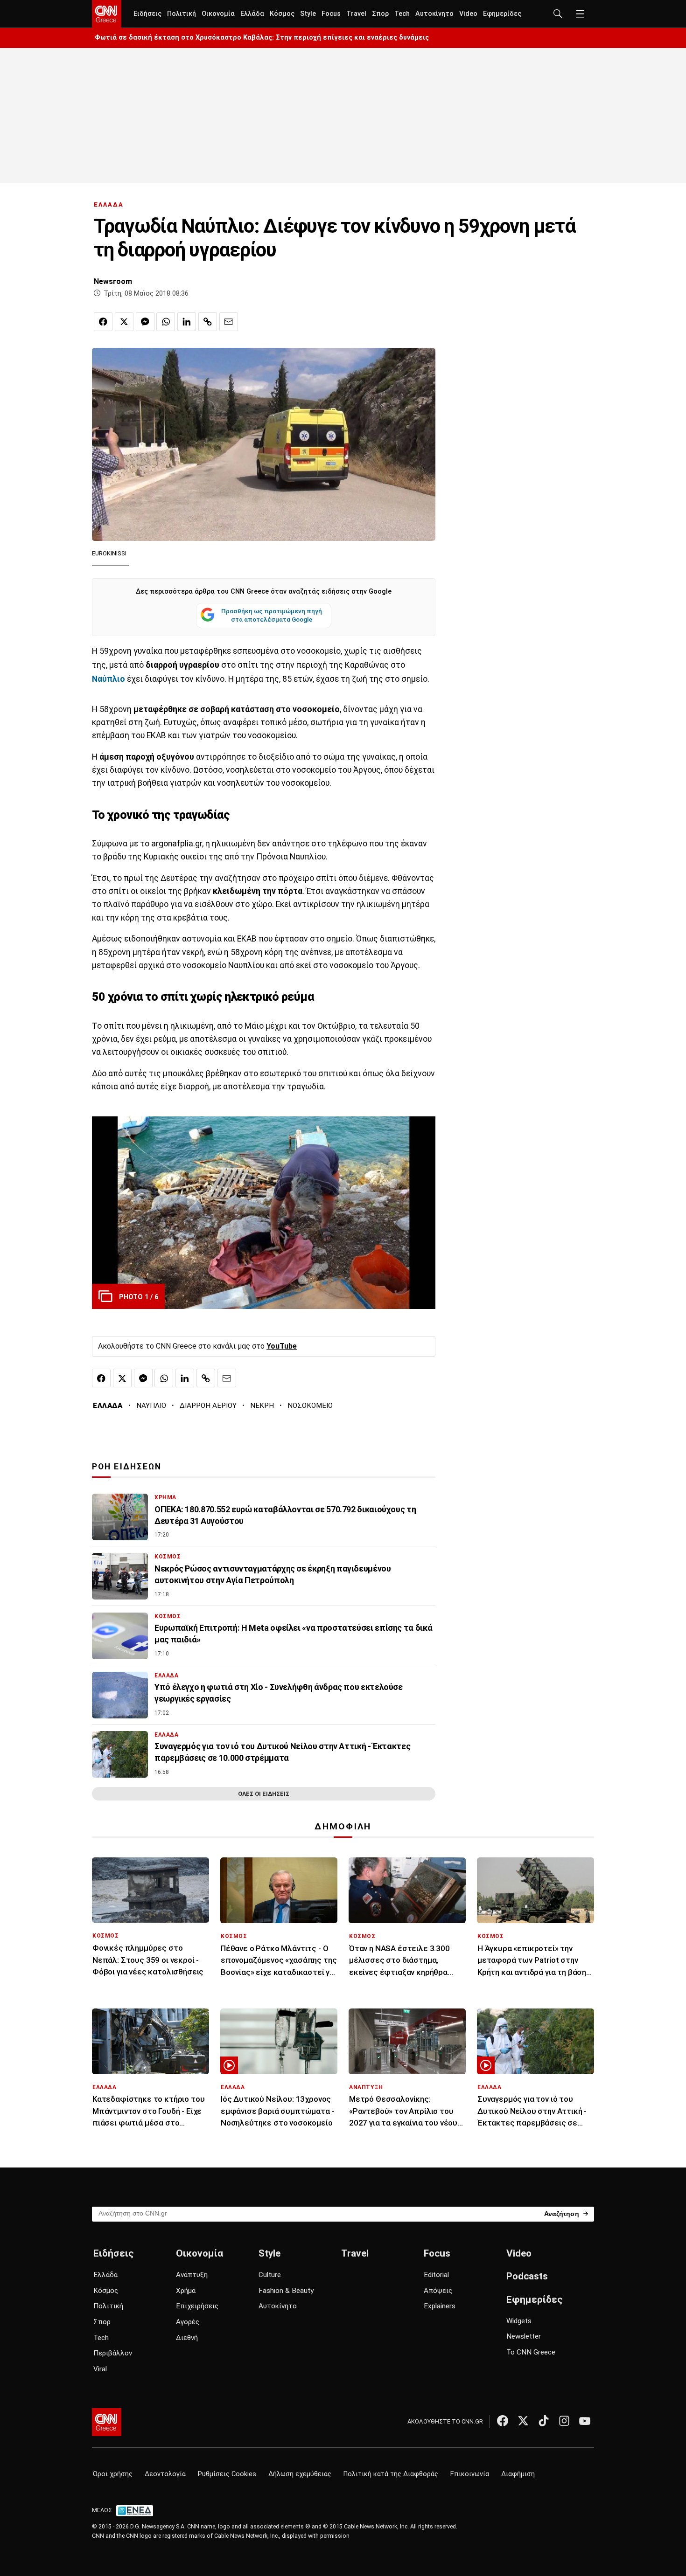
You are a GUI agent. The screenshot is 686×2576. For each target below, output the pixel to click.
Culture (270, 2275)
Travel (356, 14)
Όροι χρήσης (113, 2474)
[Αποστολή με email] (229, 322)
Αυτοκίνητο (434, 14)
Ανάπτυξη (192, 2275)
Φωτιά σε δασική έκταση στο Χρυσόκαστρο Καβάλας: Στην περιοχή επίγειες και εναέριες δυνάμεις (262, 38)
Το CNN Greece (531, 2352)
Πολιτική (182, 14)
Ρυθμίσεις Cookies (227, 2474)
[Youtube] (585, 2421)
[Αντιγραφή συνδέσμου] (208, 322)
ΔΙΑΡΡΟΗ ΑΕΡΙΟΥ (208, 1406)
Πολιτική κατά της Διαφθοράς (391, 2474)
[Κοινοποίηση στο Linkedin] (187, 322)
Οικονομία (218, 14)
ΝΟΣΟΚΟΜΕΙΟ (310, 1406)
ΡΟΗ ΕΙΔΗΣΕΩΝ (127, 1467)
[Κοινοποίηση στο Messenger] (145, 322)
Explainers (440, 2306)
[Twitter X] (523, 2421)
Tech (402, 14)
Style (308, 14)
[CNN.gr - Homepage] (107, 14)
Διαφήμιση (518, 2474)
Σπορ (380, 14)
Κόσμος (282, 14)
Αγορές (188, 2322)
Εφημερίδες (502, 14)
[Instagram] (564, 2421)
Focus (331, 14)
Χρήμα (186, 2291)
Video (468, 14)
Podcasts (527, 2276)
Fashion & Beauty (286, 2291)
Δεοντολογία (165, 2474)
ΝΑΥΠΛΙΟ (151, 1406)
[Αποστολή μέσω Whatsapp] (166, 322)
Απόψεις (438, 2291)
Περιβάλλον (113, 2353)
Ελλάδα (252, 14)
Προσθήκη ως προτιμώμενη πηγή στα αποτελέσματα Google (272, 615)
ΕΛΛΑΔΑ (109, 204)
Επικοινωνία (470, 2474)
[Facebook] (503, 2421)
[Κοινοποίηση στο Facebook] (103, 322)
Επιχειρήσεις (197, 2306)
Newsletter (524, 2336)
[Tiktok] (544, 2421)
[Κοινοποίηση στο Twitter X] (124, 322)
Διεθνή (187, 2338)
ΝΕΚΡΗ (262, 1406)
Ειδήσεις (147, 14)
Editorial (436, 2275)
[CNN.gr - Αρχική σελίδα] (107, 2422)
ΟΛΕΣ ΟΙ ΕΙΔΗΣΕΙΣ (264, 1794)
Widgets (519, 2321)
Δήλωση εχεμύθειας (300, 2474)
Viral (100, 2369)
